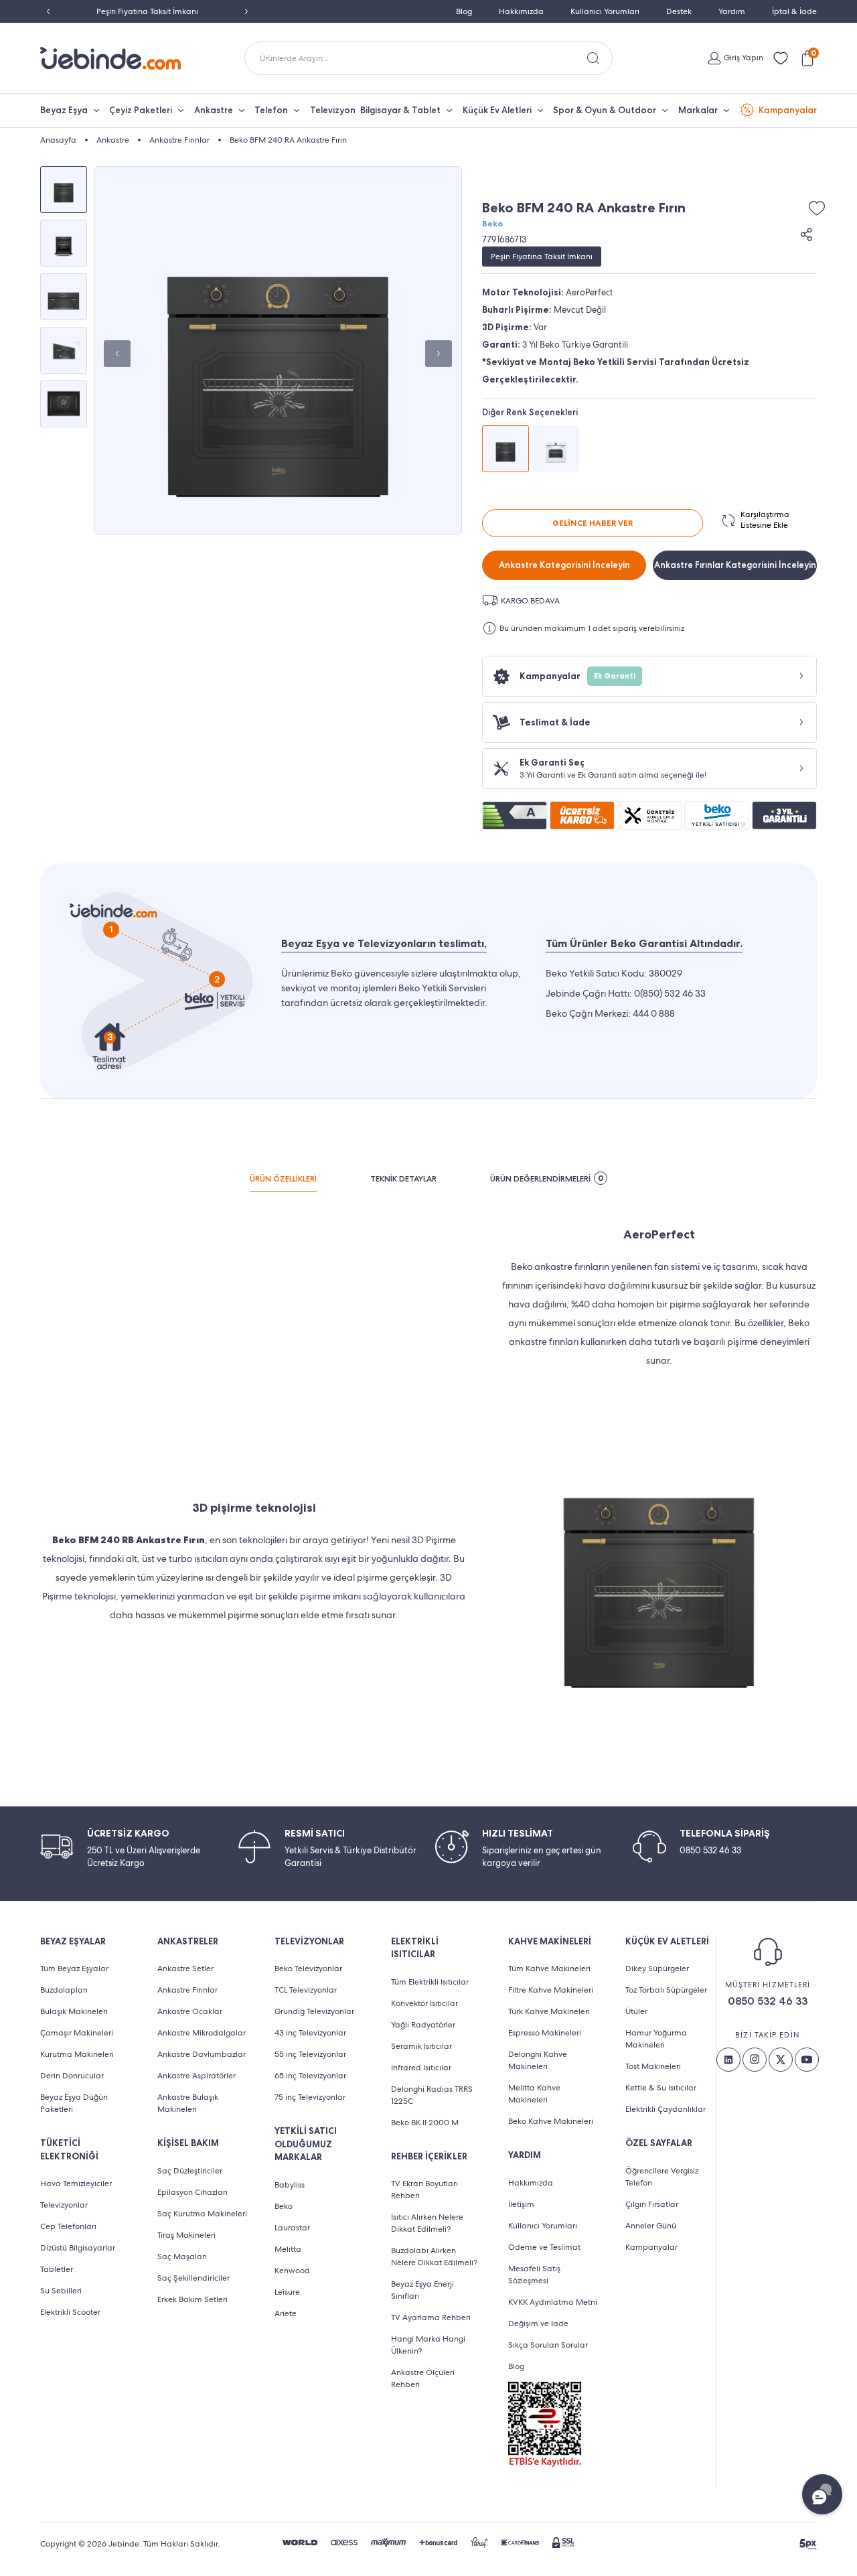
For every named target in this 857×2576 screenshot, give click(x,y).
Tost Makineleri (653, 2066)
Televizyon (333, 110)
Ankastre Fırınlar (187, 1990)
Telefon (271, 110)
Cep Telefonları (68, 2226)
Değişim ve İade (538, 2323)
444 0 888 (654, 1013)
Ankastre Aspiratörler (197, 2076)
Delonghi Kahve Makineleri (538, 2060)
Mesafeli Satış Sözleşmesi (534, 2275)
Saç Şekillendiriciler (193, 2278)
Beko (492, 224)
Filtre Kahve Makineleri (551, 1990)
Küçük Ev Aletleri (497, 110)
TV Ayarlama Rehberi (431, 2317)
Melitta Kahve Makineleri (534, 2094)
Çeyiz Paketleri (141, 110)
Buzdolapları (64, 1990)
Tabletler (57, 2269)
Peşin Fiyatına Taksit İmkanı (147, 11)
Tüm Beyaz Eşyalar (74, 1969)
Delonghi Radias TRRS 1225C (432, 2095)
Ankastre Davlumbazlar (202, 2054)
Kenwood (292, 2271)
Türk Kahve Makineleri (549, 2011)
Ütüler (636, 2011)
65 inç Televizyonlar (310, 2076)
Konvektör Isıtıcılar (424, 2003)
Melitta (288, 2249)
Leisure (287, 2292)
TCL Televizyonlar (306, 1990)
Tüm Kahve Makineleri (549, 1969)
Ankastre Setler (185, 1969)
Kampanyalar (788, 110)
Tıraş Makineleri (186, 2235)
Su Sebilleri (61, 2291)
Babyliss (290, 2185)
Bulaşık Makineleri (74, 2011)
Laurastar (292, 2228)
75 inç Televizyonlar (310, 2097)
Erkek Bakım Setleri (192, 2299)
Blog (464, 11)
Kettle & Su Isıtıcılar (661, 2088)
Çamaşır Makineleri (77, 2033)
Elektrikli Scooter (70, 2312)
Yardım (732, 11)
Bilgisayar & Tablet (400, 110)
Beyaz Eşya (64, 110)
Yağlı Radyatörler (423, 2025)
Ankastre (214, 110)
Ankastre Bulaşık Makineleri (188, 2103)
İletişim (521, 2204)
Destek (679, 11)
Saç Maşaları (182, 2257)
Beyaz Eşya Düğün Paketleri (74, 2103)
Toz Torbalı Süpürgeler (666, 1990)
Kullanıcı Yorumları (605, 11)
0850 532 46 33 (768, 2001)
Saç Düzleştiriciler (190, 2171)
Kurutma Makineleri (77, 2054)
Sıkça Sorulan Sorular (548, 2345)
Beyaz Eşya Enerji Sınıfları (422, 2290)
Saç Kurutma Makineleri (202, 2214)
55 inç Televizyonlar (310, 2054)
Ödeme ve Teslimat (544, 2247)
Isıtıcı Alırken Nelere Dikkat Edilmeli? (427, 2223)
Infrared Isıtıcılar (421, 2068)
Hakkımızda (521, 11)
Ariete (286, 2313)
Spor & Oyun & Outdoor (605, 110)
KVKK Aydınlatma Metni (553, 2302)
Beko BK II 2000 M (425, 2123)
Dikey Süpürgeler (657, 1969)
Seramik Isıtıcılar (421, 2046)
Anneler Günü (651, 2226)
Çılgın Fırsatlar (652, 2204)
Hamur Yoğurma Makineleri (656, 2039)
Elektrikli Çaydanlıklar (666, 2109)
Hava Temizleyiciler (76, 2184)
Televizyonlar (64, 2205)
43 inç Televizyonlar (310, 2033)
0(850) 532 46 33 (670, 993)
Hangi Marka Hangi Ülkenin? (428, 2345)
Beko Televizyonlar (308, 1969)
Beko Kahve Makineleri (551, 2121)
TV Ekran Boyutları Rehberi (424, 2190)
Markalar (698, 110)
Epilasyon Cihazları (192, 2192)
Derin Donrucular (72, 2076)
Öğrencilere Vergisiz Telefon (662, 2177)
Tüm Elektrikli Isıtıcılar (430, 1982)
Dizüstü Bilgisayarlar (78, 2248)
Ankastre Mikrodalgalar (202, 2033)
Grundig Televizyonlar (314, 2011)
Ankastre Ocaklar (190, 2011)
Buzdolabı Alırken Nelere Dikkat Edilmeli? (434, 2257)
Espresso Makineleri (545, 2033)
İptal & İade (794, 11)
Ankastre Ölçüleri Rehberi (423, 2378)
